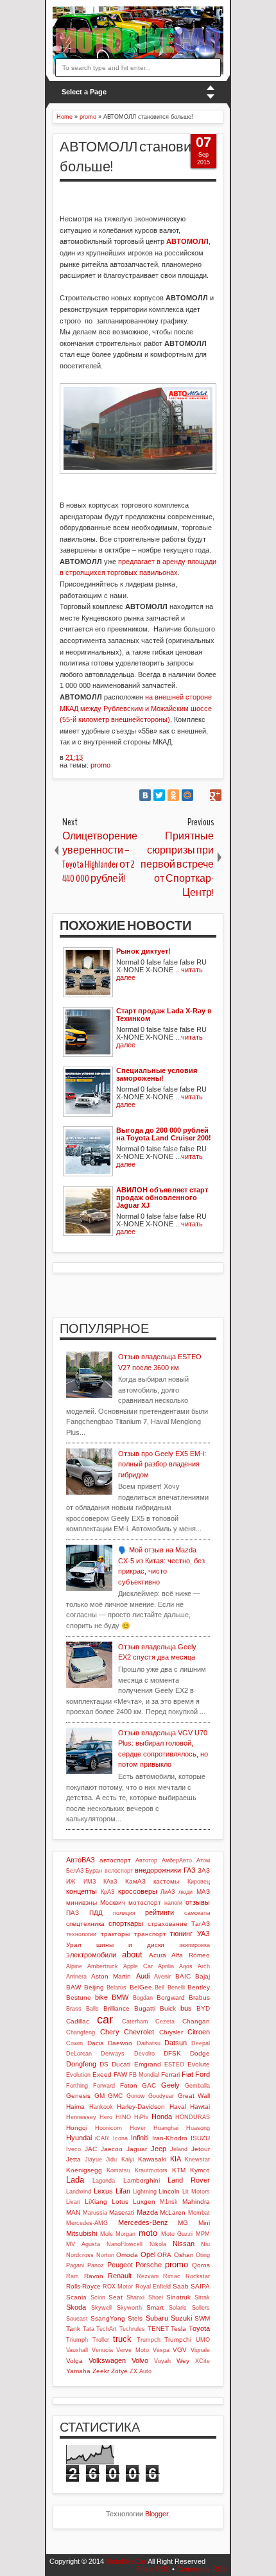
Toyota (199, 2328)
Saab (181, 2286)
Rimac (172, 2276)
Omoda (127, 2255)
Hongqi (77, 2128)
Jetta (73, 2159)
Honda (162, 2117)
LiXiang (96, 2202)
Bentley (199, 1987)
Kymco (200, 2170)
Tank (73, 2329)
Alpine (74, 1966)
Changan (196, 2021)
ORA (164, 2255)
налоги (173, 1903)
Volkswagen (107, 2360)
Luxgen (144, 2202)
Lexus (103, 2191)
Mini (204, 2223)
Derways (113, 2054)
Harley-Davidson (141, 2107)
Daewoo (120, 2043)
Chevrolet (139, 2032)
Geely (170, 2085)
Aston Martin (111, 1976)
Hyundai (79, 2138)
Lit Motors (196, 2192)
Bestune (79, 1997)
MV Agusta (83, 2244)
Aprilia (166, 1966)
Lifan (123, 2191)
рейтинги (160, 1912)
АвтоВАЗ (81, 1860)
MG (183, 2223)
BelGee (141, 1987)
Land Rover (189, 2180)
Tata (89, 2329)
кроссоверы (138, 1891)
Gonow (136, 2096)
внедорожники (158, 1870)
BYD (203, 2008)
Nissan (184, 2244)
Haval (178, 2107)
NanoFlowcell (125, 2244)
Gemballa (197, 2086)
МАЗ (203, 1892)
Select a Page (84, 92)
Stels (135, 2318)
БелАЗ (75, 1871)
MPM (203, 2234)
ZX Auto (141, 2371)
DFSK (172, 2053)
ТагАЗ (201, 1924)
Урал (74, 1945)
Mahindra (196, 2202)
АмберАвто (177, 1860)
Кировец (199, 1882)
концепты (82, 1891)
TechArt (107, 2329)
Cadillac (78, 2021)
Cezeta (165, 2022)
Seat (116, 2297)
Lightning (145, 2192)
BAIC (183, 1976)
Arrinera (76, 1977)
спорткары (126, 1923)
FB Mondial (144, 2075)
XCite (203, 2361)
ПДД (96, 1913)
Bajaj (203, 1976)
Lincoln (169, 2191)
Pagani (75, 2265)
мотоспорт (145, 1902)
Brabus (199, 1997)
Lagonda (104, 2181)
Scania (76, 2297)
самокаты (197, 1913)
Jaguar (137, 2149)
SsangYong (108, 2318)
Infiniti (140, 2138)
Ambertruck (103, 1966)
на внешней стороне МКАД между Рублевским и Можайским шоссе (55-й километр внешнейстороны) (136, 708)
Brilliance (116, 2008)
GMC (115, 2096)
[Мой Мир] (187, 795)
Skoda (76, 2307)
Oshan (184, 2255)
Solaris (178, 2308)
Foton (129, 2085)
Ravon (94, 2276)
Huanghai (166, 2128)
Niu (205, 2244)
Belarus (116, 1988)
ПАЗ (73, 1913)
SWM (202, 2318)
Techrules (132, 2329)
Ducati (121, 2064)
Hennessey (81, 2117)
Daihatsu (149, 2043)
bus (186, 2008)
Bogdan (143, 1998)
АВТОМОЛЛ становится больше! (136, 157)
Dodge (200, 2053)
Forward (104, 2086)
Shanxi (135, 2297)
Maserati (122, 2212)
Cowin (74, 2043)
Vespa (161, 2350)
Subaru (157, 2318)
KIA (176, 2159)
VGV (180, 2350)
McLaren (173, 2212)
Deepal (201, 2043)
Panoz (96, 2265)
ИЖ (71, 1882)
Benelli (176, 1988)
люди (185, 1892)
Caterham (135, 2022)
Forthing (77, 2086)
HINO (123, 2117)
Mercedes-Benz (143, 2222)
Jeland (179, 2149)
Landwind (79, 2192)
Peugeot (120, 2265)
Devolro (144, 2054)
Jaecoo (112, 2149)
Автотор (146, 1860)
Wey (183, 2361)
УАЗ (203, 1934)
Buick (168, 2008)
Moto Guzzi (177, 2234)
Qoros (201, 2265)
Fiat (187, 2074)
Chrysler (171, 2032)
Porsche (149, 2265)
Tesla (178, 2329)
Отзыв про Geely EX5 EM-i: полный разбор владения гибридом (162, 1464)
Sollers (201, 2308)
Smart (155, 2307)
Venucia (102, 2350)
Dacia (96, 2043)
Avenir (162, 1977)
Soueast (77, 2319)
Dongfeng (81, 2064)
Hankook (101, 2107)
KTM (179, 2170)
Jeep (159, 2149)
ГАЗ (190, 1870)
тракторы (115, 1934)
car (105, 2020)
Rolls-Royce (83, 2286)
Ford (203, 2074)
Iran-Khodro (170, 2138)
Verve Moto (133, 2350)
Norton (105, 2255)
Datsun (176, 2043)
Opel (148, 2254)
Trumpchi (178, 2340)
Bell (160, 1988)
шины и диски (130, 1945)
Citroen (199, 2032)
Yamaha (78, 2371)
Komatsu (118, 2170)
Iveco (73, 2149)
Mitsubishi (82, 2233)
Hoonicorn (108, 2128)
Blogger (157, 2514)
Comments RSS (202, 2569)
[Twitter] (159, 795)
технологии (81, 1934)
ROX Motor (118, 2287)
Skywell (101, 2308)
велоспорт (119, 1871)
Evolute (199, 2064)
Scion (98, 2297)
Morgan (125, 2234)
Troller (101, 2340)
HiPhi (141, 2117)
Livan (73, 2202)
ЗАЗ (204, 1870)
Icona (120, 2138)
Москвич (113, 1902)
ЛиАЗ (168, 1892)
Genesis (78, 2096)
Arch (204, 1966)
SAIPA (200, 2286)
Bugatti (145, 2008)
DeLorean (79, 2054)
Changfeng (81, 2032)
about (132, 1954)
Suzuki (181, 2318)
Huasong (198, 2128)
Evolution (78, 2075)
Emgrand (148, 2064)
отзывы (198, 1902)
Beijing (94, 1987)
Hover (138, 2128)
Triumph (77, 2340)
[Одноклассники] (173, 795)
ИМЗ (90, 1882)
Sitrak (202, 2297)
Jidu (111, 2160)
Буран (94, 1871)
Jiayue (93, 2160)
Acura (158, 1955)
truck (122, 2339)
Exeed (102, 2074)
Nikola (158, 2244)
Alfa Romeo (191, 1955)
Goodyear (161, 2096)
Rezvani (148, 2276)
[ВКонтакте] (145, 795)
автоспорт (115, 1860)
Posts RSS (153, 2569)
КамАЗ (135, 1881)
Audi (143, 1976)
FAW (120, 2074)
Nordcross (80, 2255)
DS (104, 2064)
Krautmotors (151, 2170)
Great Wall (194, 2096)
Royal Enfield (153, 2287)
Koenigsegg (84, 2170)
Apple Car (138, 1966)
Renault (120, 2276)
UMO (203, 2340)
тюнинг (181, 1934)
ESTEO (174, 2065)
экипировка (194, 1945)
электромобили (91, 1955)
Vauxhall (77, 2350)
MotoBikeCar (126, 2561)
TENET (158, 2329)
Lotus (120, 2202)
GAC (149, 2085)
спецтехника (85, 1924)
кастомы (166, 1881)
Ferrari (170, 2074)
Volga (74, 2361)
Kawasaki (152, 2159)
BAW (73, 1987)
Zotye (119, 2371)
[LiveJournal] (202, 795)
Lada (75, 2180)
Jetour (201, 2149)
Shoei (156, 2297)
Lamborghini (142, 2180)
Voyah (162, 2361)
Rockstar (198, 2276)
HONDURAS (193, 2117)
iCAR (102, 2138)
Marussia (95, 2213)
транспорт (150, 1934)
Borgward (171, 1997)
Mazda (147, 2212)
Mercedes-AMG (87, 2223)
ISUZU (200, 2138)
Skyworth (129, 2308)
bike (101, 1997)
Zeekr (101, 2371)
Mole (107, 2234)
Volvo (140, 2360)
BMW (120, 1997)
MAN (73, 2212)
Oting (203, 2255)
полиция (124, 1913)
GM (99, 2096)
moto (148, 2233)
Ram (73, 2276)
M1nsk (169, 2202)
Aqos (186, 1966)
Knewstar (197, 2160)
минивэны (82, 1902)
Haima (75, 2107)
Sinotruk (178, 2297)
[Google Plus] (216, 795)
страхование (168, 1924)
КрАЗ (108, 1892)
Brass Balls (82, 2009)
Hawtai (200, 2107)
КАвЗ (110, 1882)
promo (100, 765)
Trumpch (149, 2340)
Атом (203, 1860)
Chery (110, 2032)
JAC (91, 2149)
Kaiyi (128, 2160)
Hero (106, 2117)
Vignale (200, 2350)
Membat (199, 2213)
